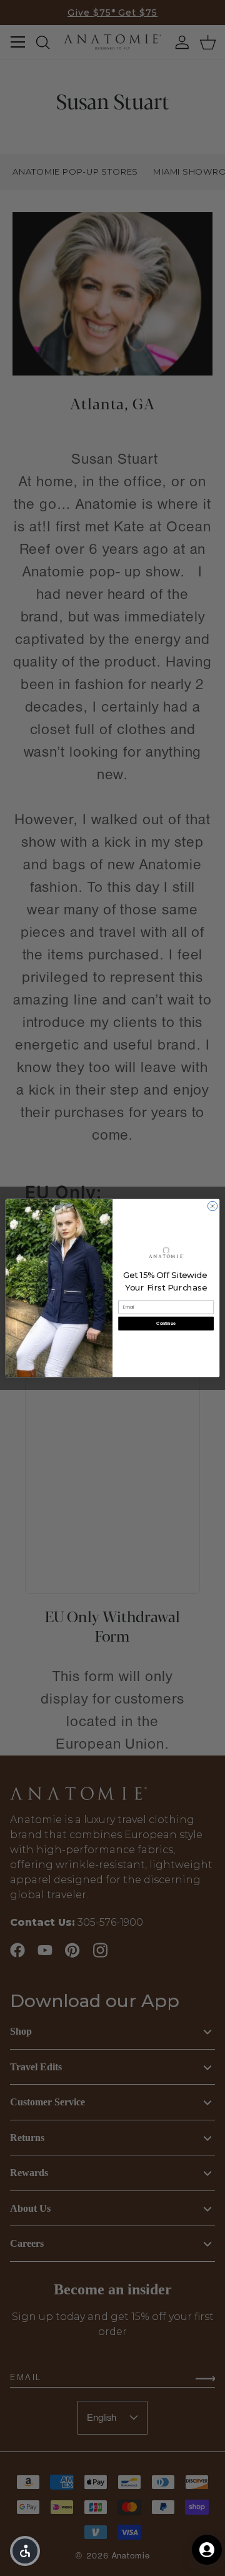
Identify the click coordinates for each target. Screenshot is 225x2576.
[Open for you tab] (207, 2550)
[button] (25, 2551)
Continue (166, 1323)
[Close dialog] (212, 1206)
